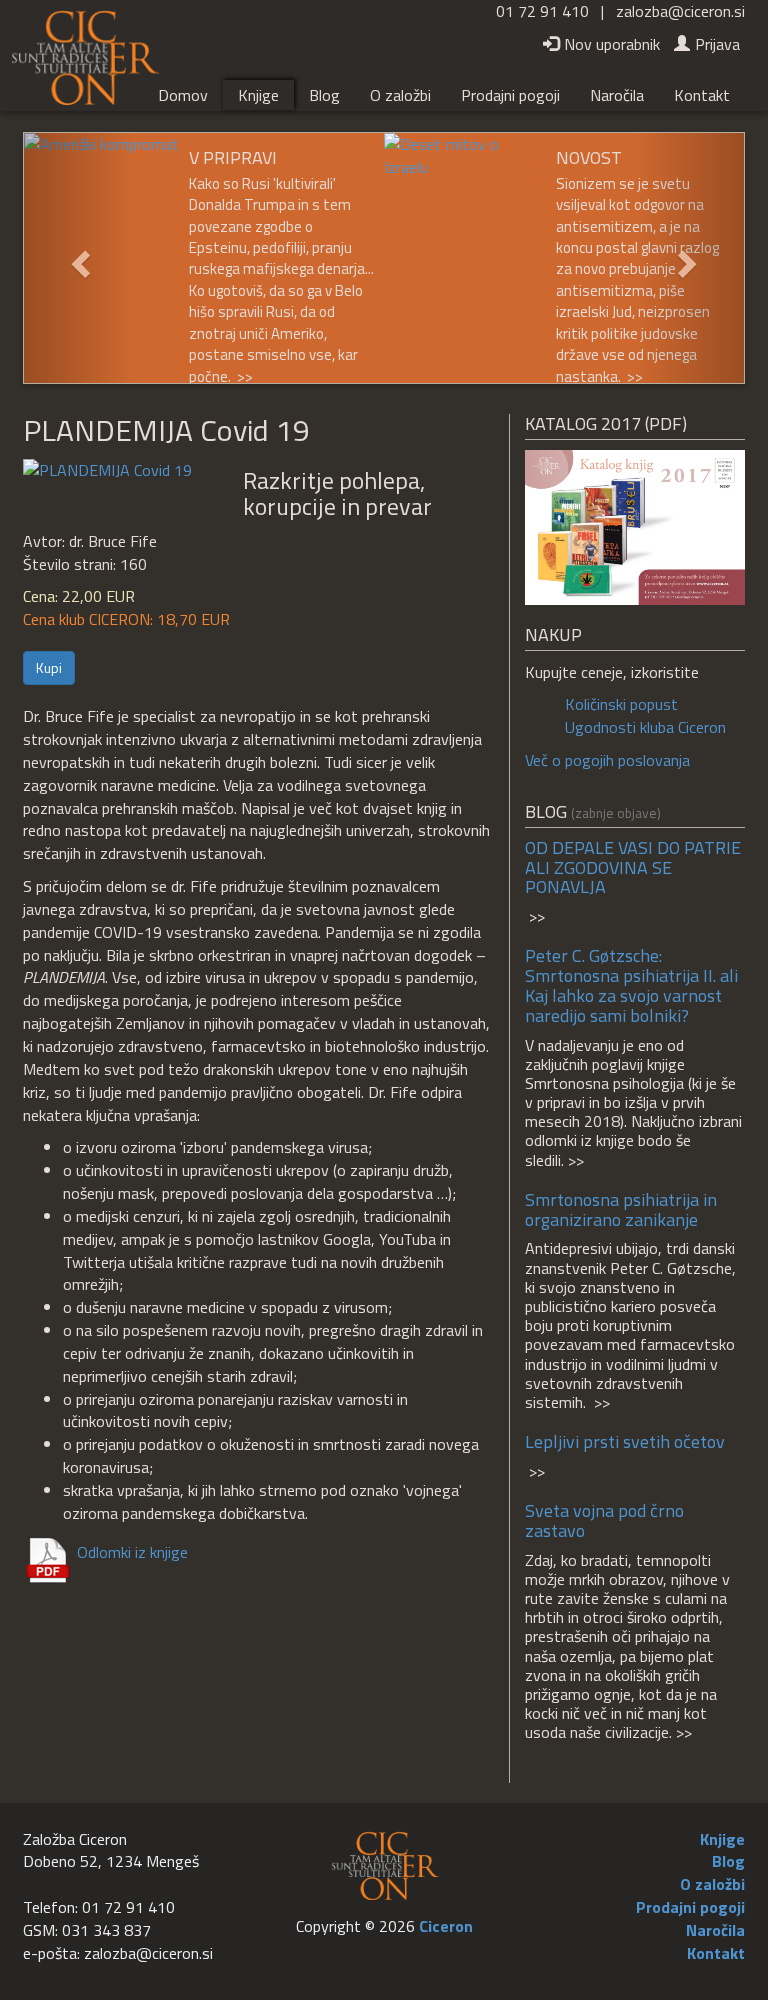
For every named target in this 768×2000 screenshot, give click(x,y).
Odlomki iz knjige (132, 1551)
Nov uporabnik (612, 44)
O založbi (400, 95)
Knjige (258, 95)
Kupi (49, 667)
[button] (78, 258)
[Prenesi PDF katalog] (635, 525)
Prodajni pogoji (510, 95)
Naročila (617, 95)
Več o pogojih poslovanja (607, 760)
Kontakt (702, 95)
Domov (183, 95)
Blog (324, 95)
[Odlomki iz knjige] (107, 468)
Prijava (717, 44)
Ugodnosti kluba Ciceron (645, 727)
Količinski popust (621, 704)
